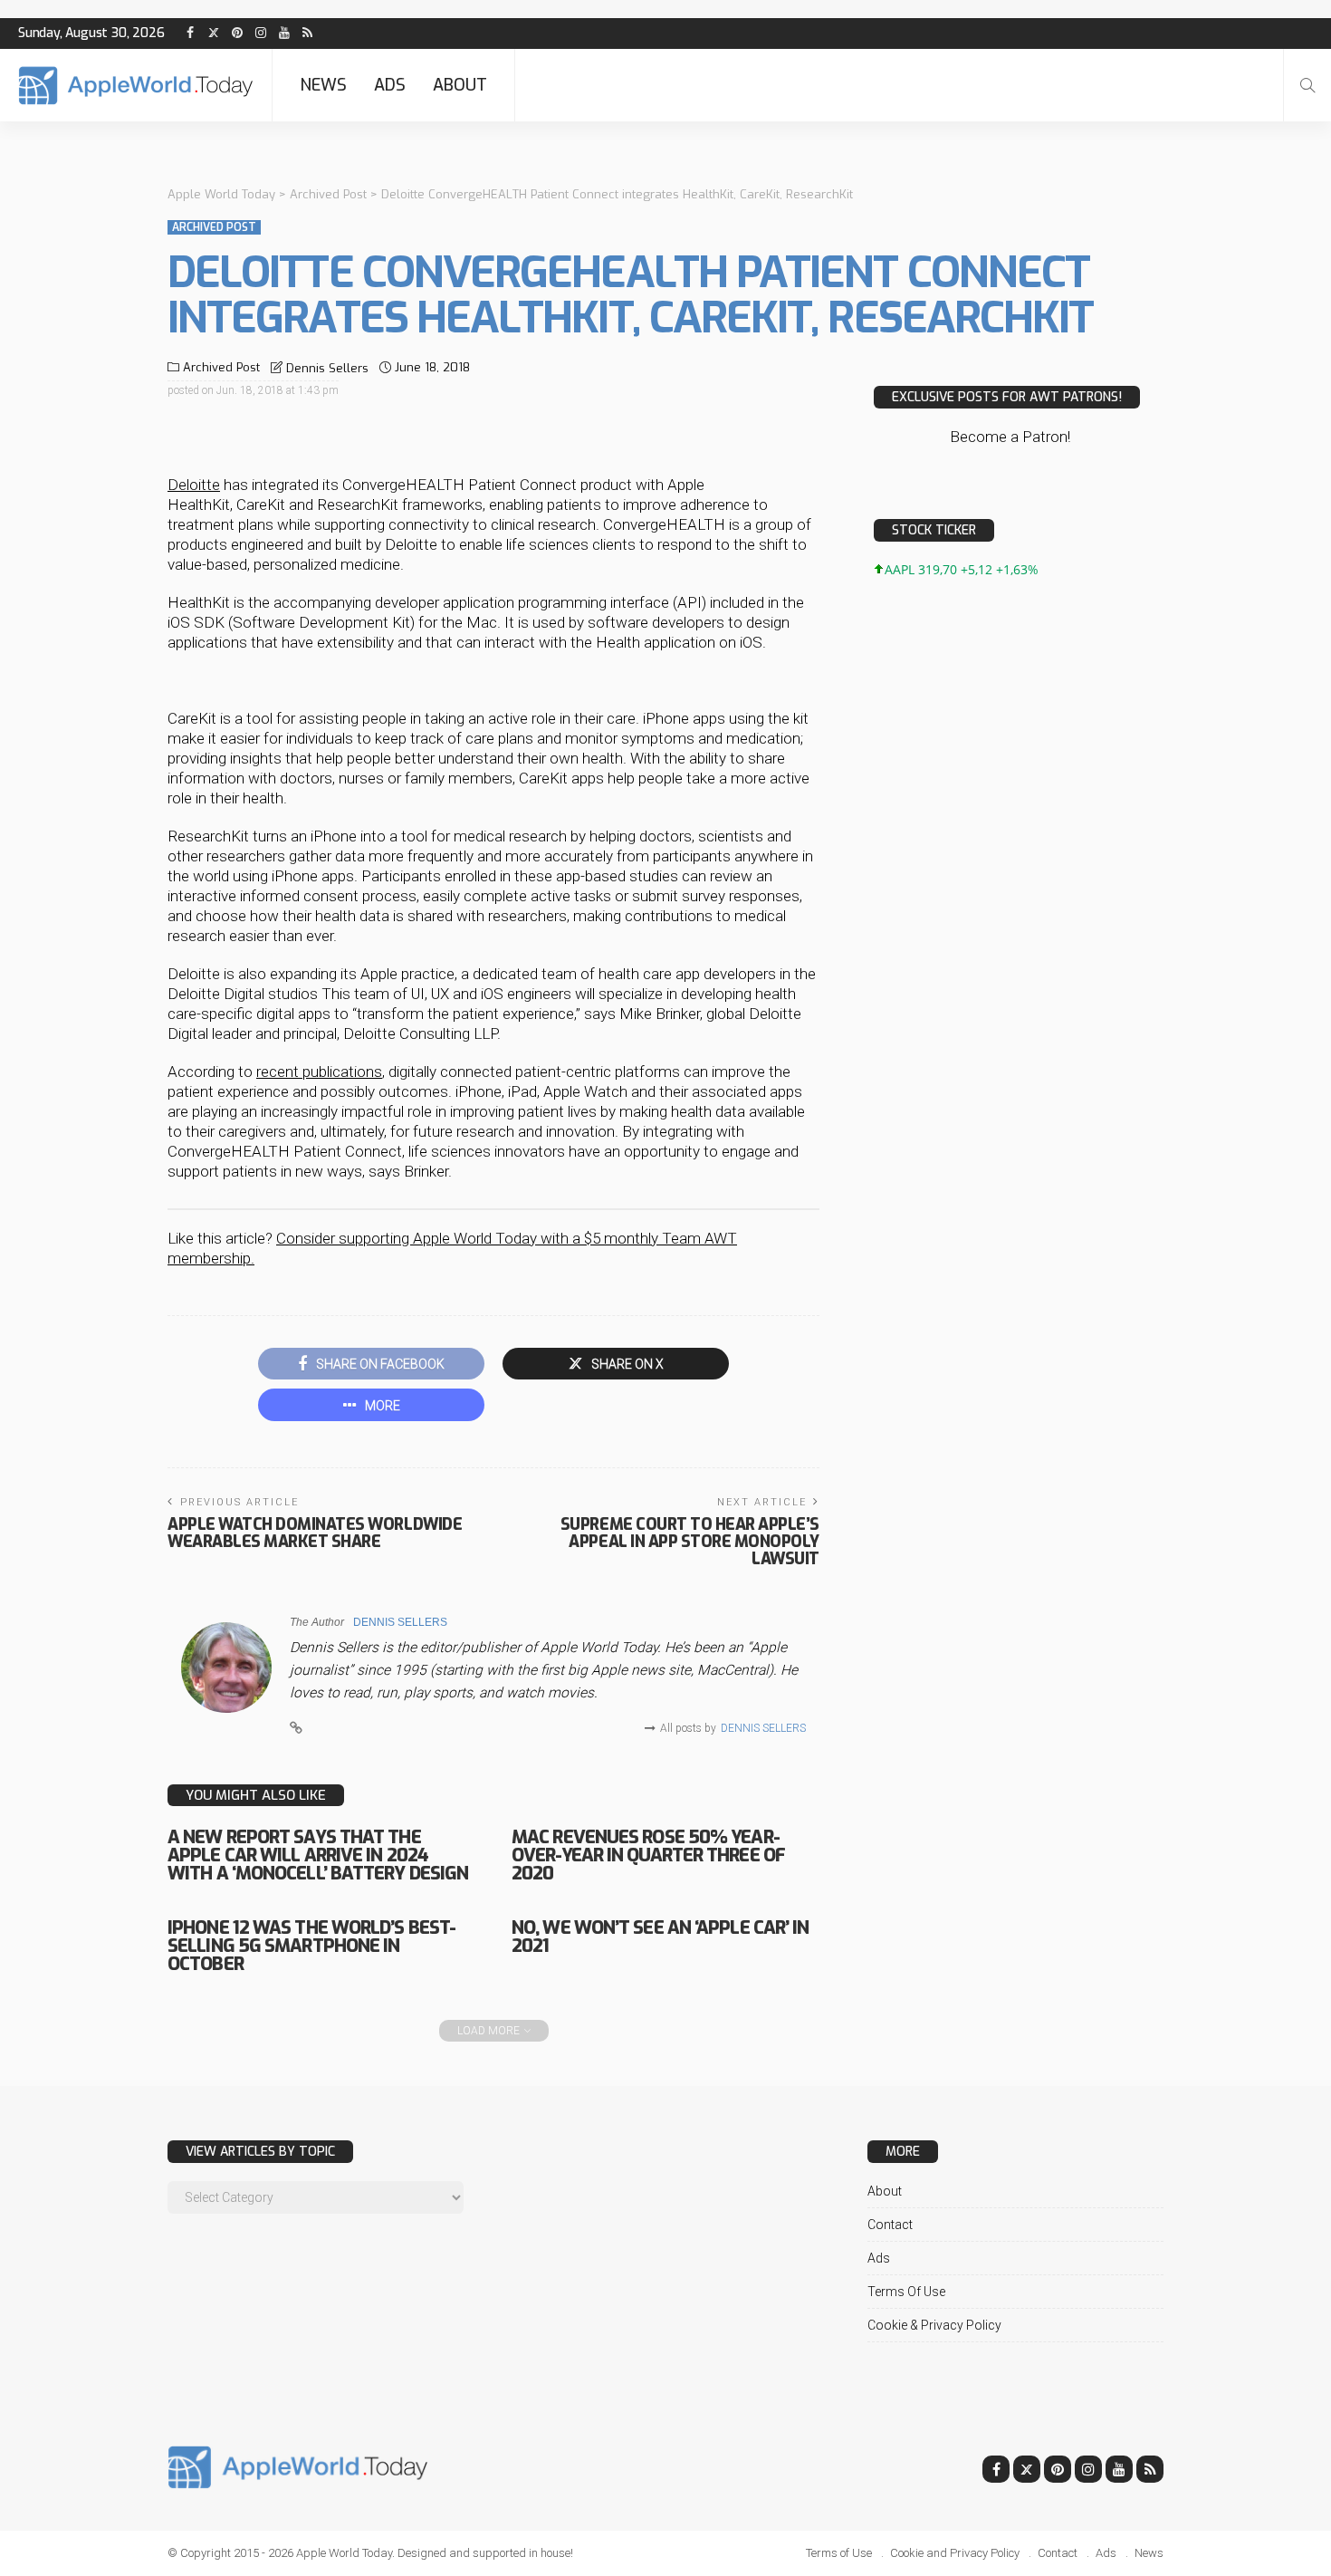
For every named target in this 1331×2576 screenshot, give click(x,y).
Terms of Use (906, 2292)
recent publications (319, 1072)
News (323, 85)
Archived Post (214, 227)
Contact (890, 2225)
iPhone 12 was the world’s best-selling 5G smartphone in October (311, 1946)
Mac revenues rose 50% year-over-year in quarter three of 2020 (648, 1855)
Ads (390, 85)
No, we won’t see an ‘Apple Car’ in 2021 (660, 1937)
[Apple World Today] (136, 86)
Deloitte (194, 485)
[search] (1307, 85)
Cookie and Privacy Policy (955, 2553)
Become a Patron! (1010, 437)
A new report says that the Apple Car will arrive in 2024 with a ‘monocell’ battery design (318, 1855)
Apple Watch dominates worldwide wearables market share (315, 1533)
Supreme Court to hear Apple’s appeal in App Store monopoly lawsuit (690, 1542)
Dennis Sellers (327, 368)
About (460, 85)
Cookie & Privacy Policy (934, 2325)
